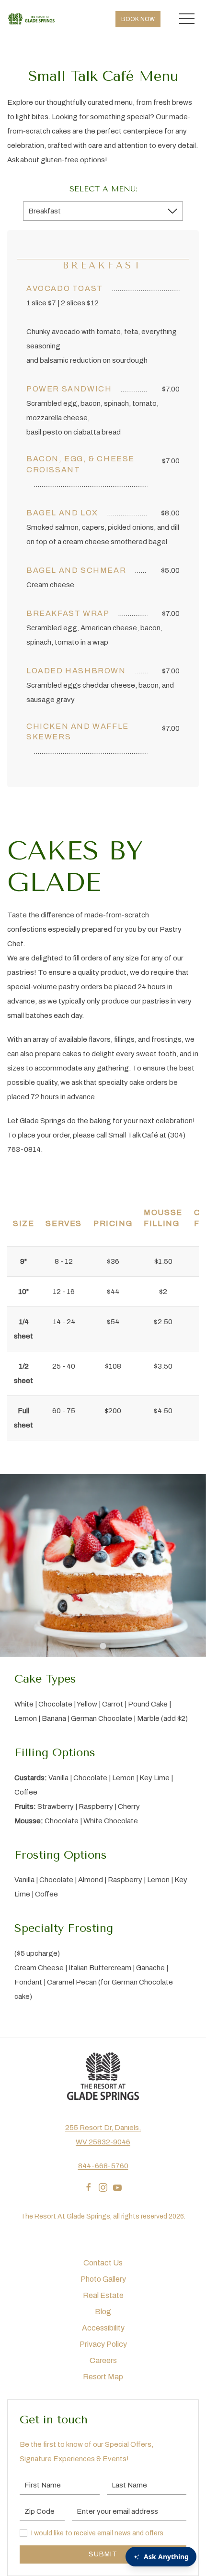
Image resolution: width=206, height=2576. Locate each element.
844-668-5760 (103, 2166)
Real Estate (103, 2295)
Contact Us (103, 2263)
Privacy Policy (103, 2344)
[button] (187, 19)
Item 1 (107, 1648)
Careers (103, 2360)
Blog (103, 2312)
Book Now (138, 19)
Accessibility (103, 2328)
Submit (103, 2554)
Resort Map (103, 2377)
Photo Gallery (103, 2279)
